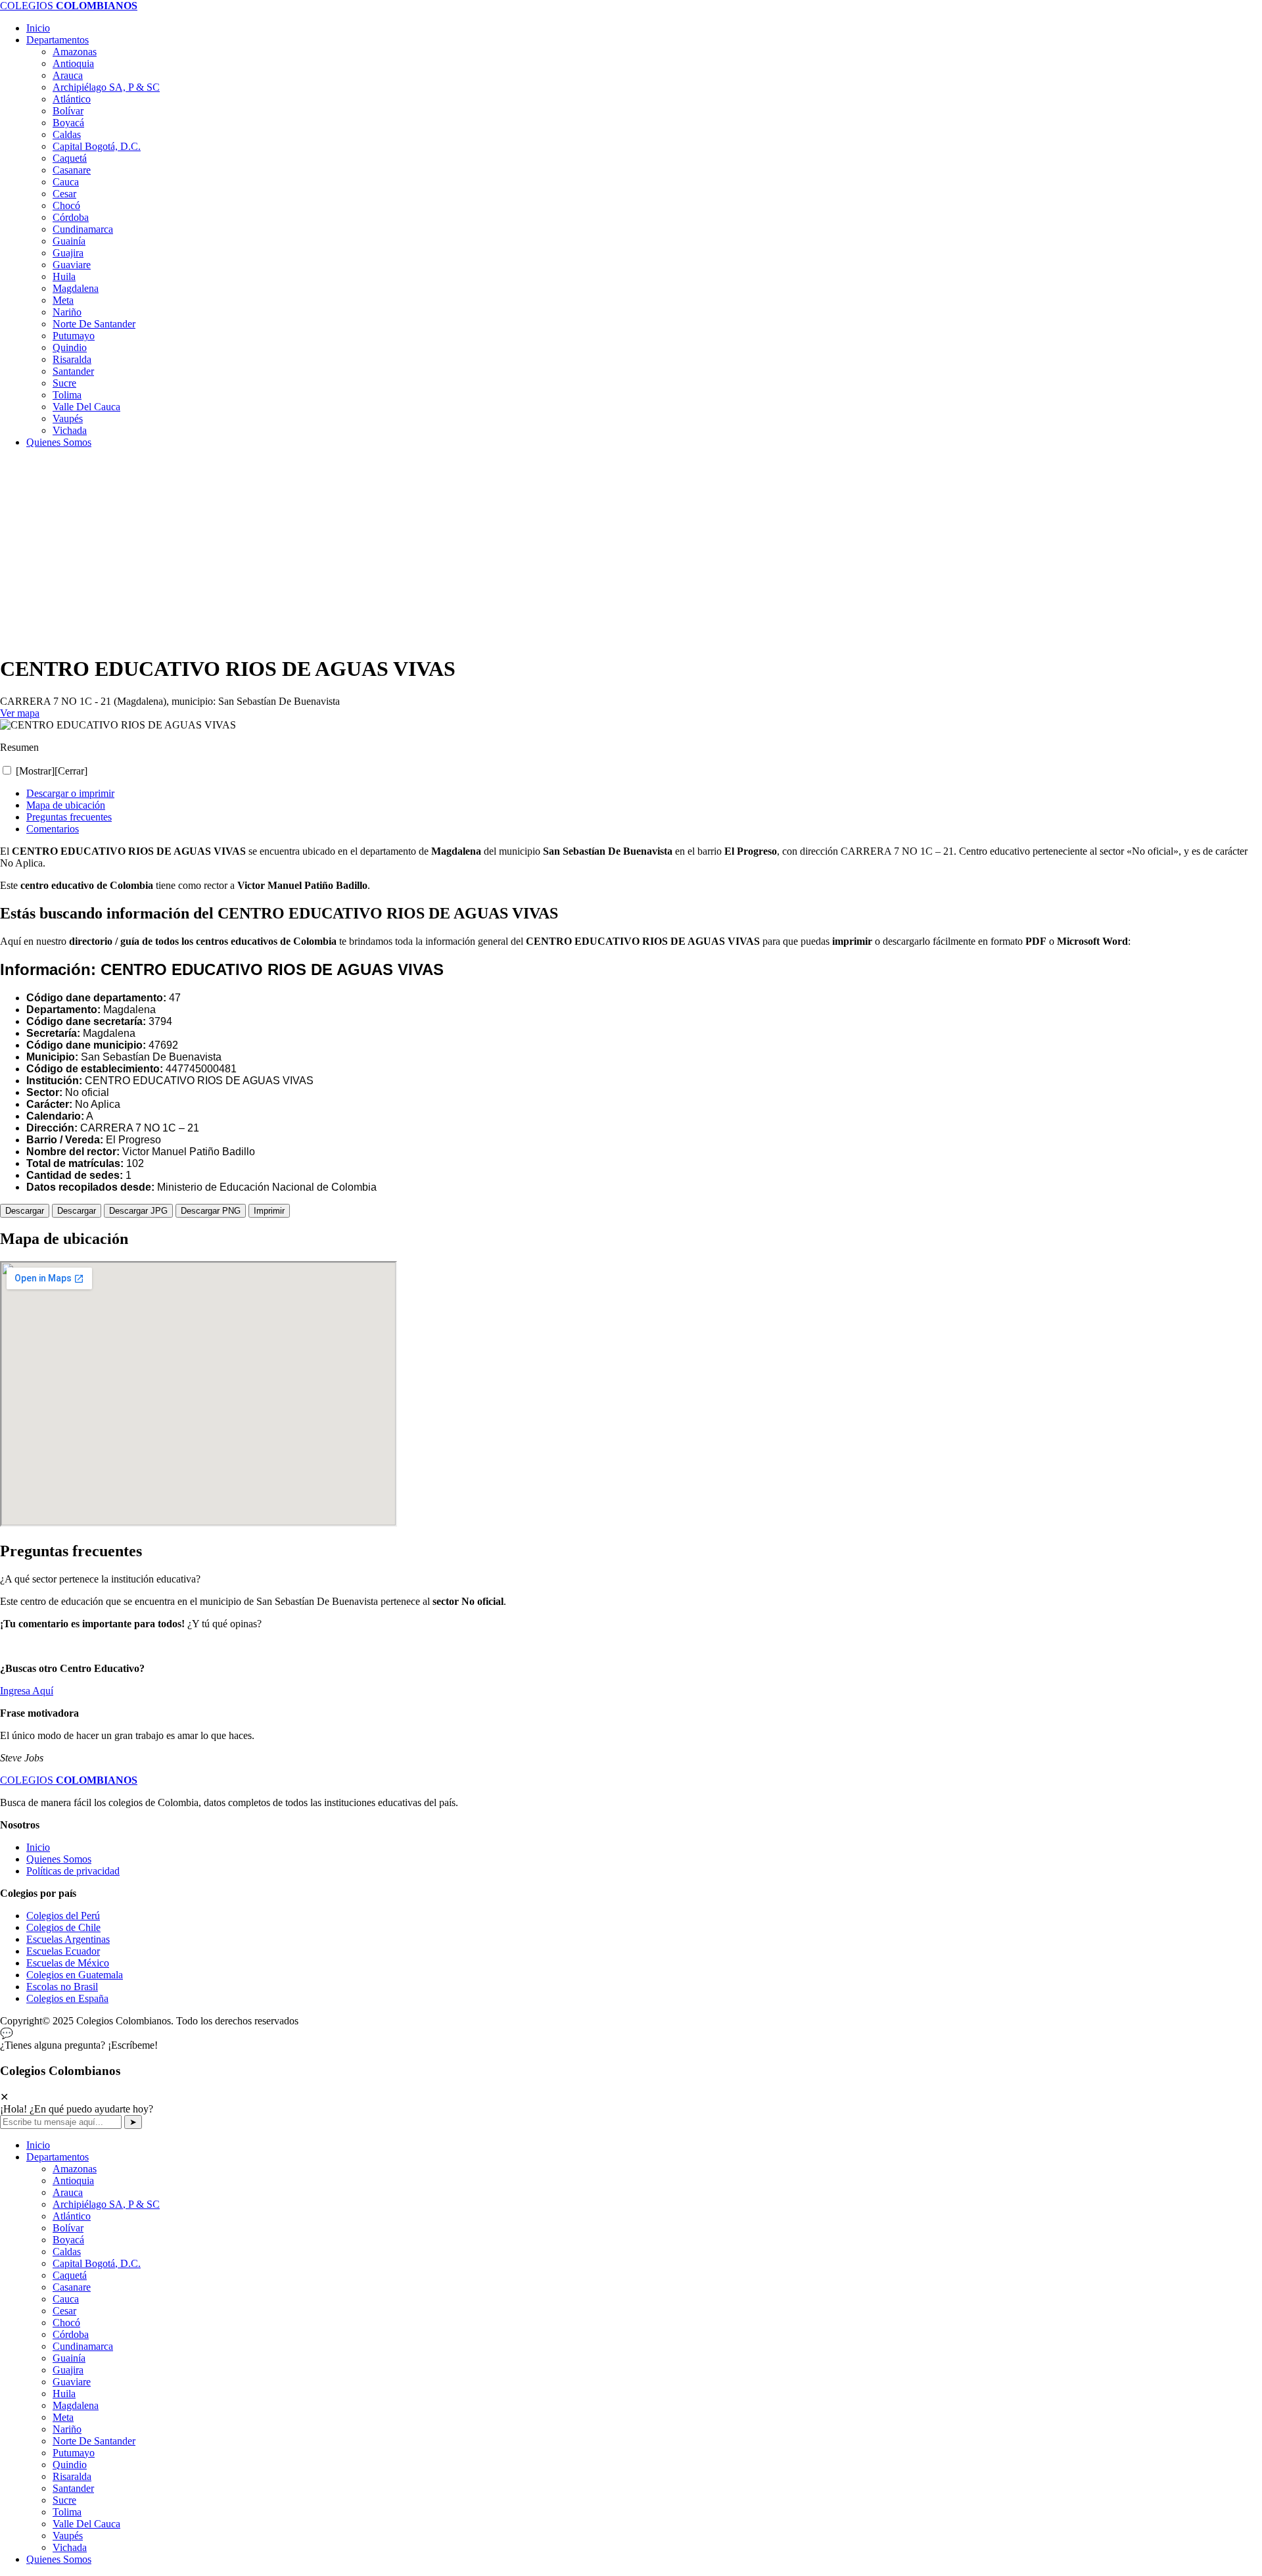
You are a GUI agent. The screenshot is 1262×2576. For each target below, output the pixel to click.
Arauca (68, 75)
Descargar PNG (211, 1211)
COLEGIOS (69, 6)
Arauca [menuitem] (68, 2192)
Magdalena (76, 288)
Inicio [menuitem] (38, 2145)
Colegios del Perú (63, 1916)
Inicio (38, 28)
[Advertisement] (394, 551)
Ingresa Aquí (27, 1691)
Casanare (72, 170)
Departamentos (58, 40)
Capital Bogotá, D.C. (97, 146)
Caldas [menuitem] (67, 2252)
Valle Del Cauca (86, 407)
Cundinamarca (83, 229)
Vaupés (68, 418)
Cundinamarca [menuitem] (83, 2346)
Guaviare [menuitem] (72, 2382)
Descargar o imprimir (70, 793)
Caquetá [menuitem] (70, 2275)
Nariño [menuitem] (67, 2429)
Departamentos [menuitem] (58, 2157)
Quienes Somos (59, 442)
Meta (63, 300)
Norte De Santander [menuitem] (94, 2441)
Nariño (67, 312)
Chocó (66, 205)
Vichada (70, 430)
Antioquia (73, 63)
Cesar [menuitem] (64, 2311)
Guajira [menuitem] (68, 2370)
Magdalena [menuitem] (76, 2405)
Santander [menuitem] (73, 2488)
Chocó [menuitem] (66, 2323)
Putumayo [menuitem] (74, 2453)
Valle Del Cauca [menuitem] (86, 2524)
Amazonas (75, 52)
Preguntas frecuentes (69, 817)
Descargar (25, 1211)
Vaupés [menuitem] (68, 2536)
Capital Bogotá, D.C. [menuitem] (97, 2263)
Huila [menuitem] (64, 2394)
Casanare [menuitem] (72, 2287)
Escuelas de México (68, 1963)
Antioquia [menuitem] (73, 2181)
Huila (64, 276)
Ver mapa (20, 713)
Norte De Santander (94, 324)
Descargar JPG (138, 1211)
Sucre (64, 383)
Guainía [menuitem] (69, 2358)
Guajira (68, 253)
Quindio (70, 347)
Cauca (66, 182)
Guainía (69, 241)
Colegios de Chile (63, 1927)
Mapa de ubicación (66, 805)
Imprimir (269, 1211)
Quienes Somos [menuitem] (59, 2559)
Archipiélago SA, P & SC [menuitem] (106, 2204)
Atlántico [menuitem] (72, 2216)
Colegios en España (67, 1998)
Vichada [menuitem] (70, 2547)
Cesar (64, 194)
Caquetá (70, 158)
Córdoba (71, 217)
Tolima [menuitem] (67, 2512)
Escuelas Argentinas (68, 1939)
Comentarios (53, 829)
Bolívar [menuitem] (68, 2228)
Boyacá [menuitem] (68, 2240)
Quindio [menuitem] (70, 2465)
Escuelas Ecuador (63, 1951)
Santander (73, 371)
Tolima (67, 395)
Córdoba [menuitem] (71, 2334)
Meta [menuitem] (63, 2417)
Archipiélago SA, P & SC (106, 87)
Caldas (67, 134)
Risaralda (72, 359)
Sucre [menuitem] (64, 2500)
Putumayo (74, 336)
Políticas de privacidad (73, 1871)
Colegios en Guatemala (75, 1975)
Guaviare (72, 265)
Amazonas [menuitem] (75, 2169)
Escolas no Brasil (62, 1987)
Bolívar (68, 111)
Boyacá (68, 123)
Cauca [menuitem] (66, 2299)
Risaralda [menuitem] (72, 2476)
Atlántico (72, 99)
